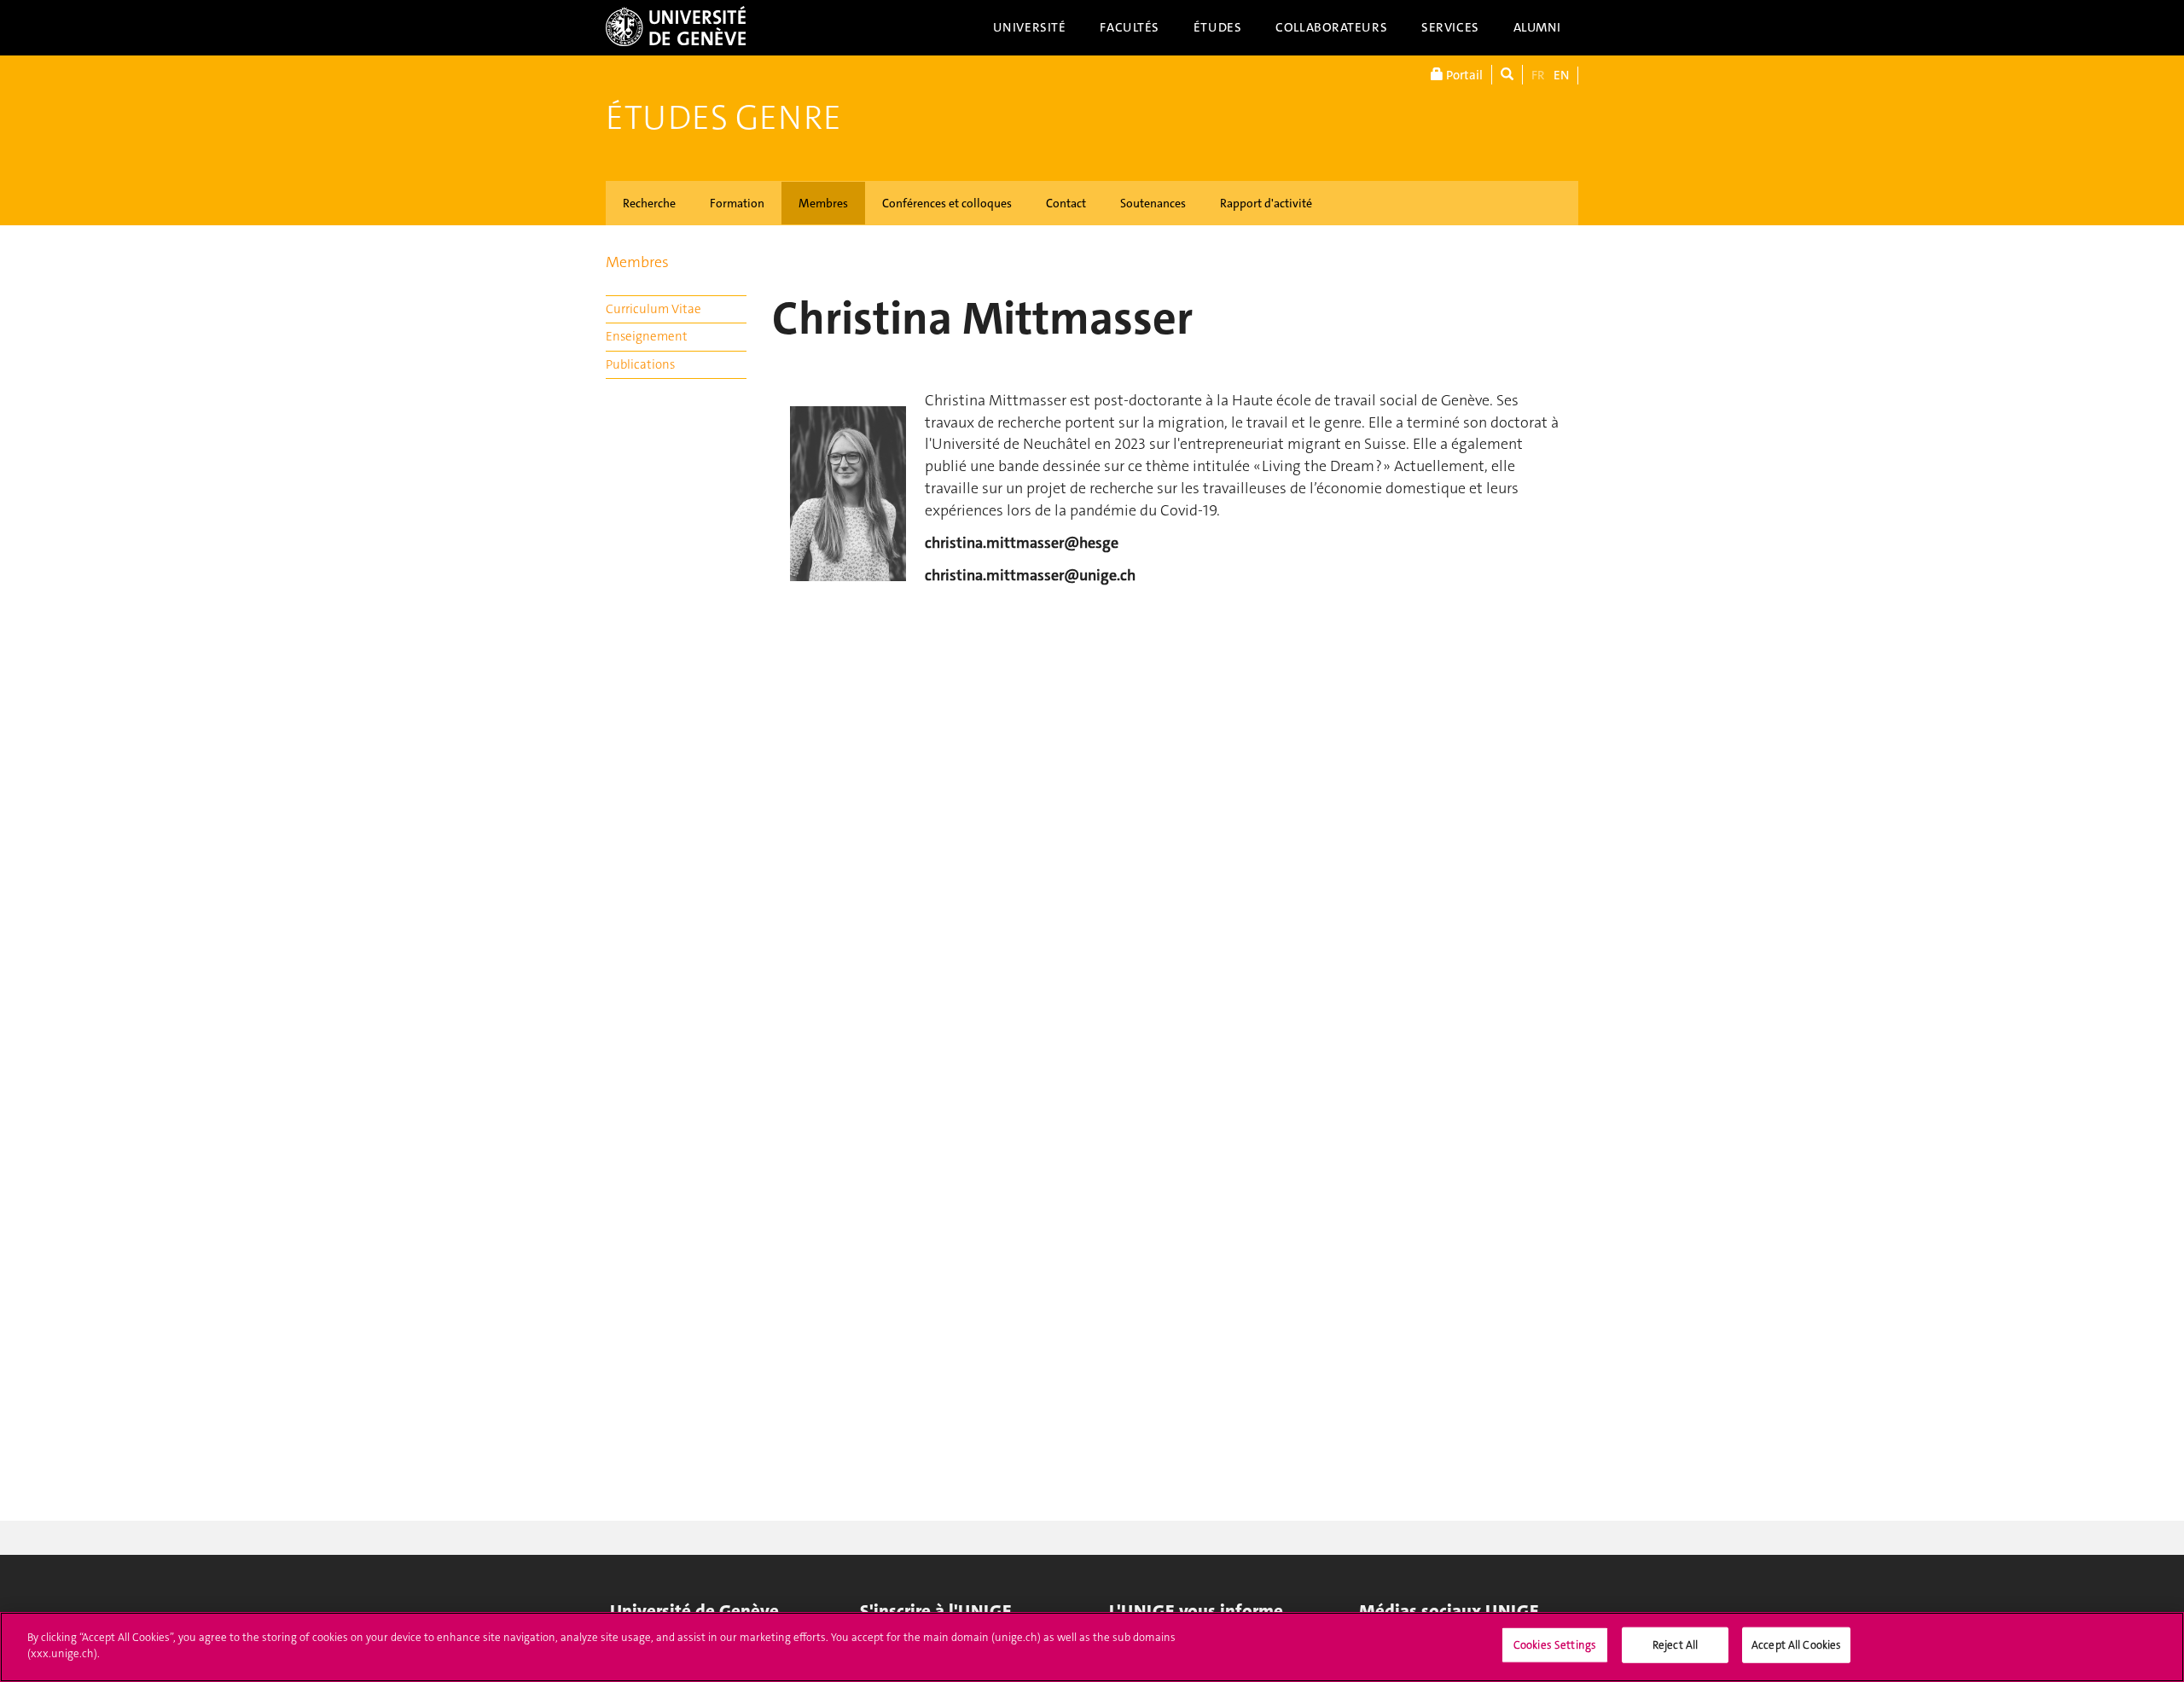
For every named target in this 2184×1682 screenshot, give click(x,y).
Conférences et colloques (947, 203)
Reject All (1675, 1645)
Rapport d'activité (1266, 203)
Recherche (649, 203)
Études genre (723, 118)
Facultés (1130, 27)
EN (1561, 75)
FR (1538, 75)
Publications (640, 364)
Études (1217, 27)
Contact (1066, 203)
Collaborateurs (1331, 27)
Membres (823, 203)
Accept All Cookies (1796, 1645)
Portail (1463, 75)
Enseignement (647, 336)
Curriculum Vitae (653, 309)
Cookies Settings (1555, 1645)
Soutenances (1153, 203)
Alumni (1537, 27)
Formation (737, 203)
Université (1030, 27)
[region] (1092, 1647)
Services (1450, 27)
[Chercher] (1507, 75)
